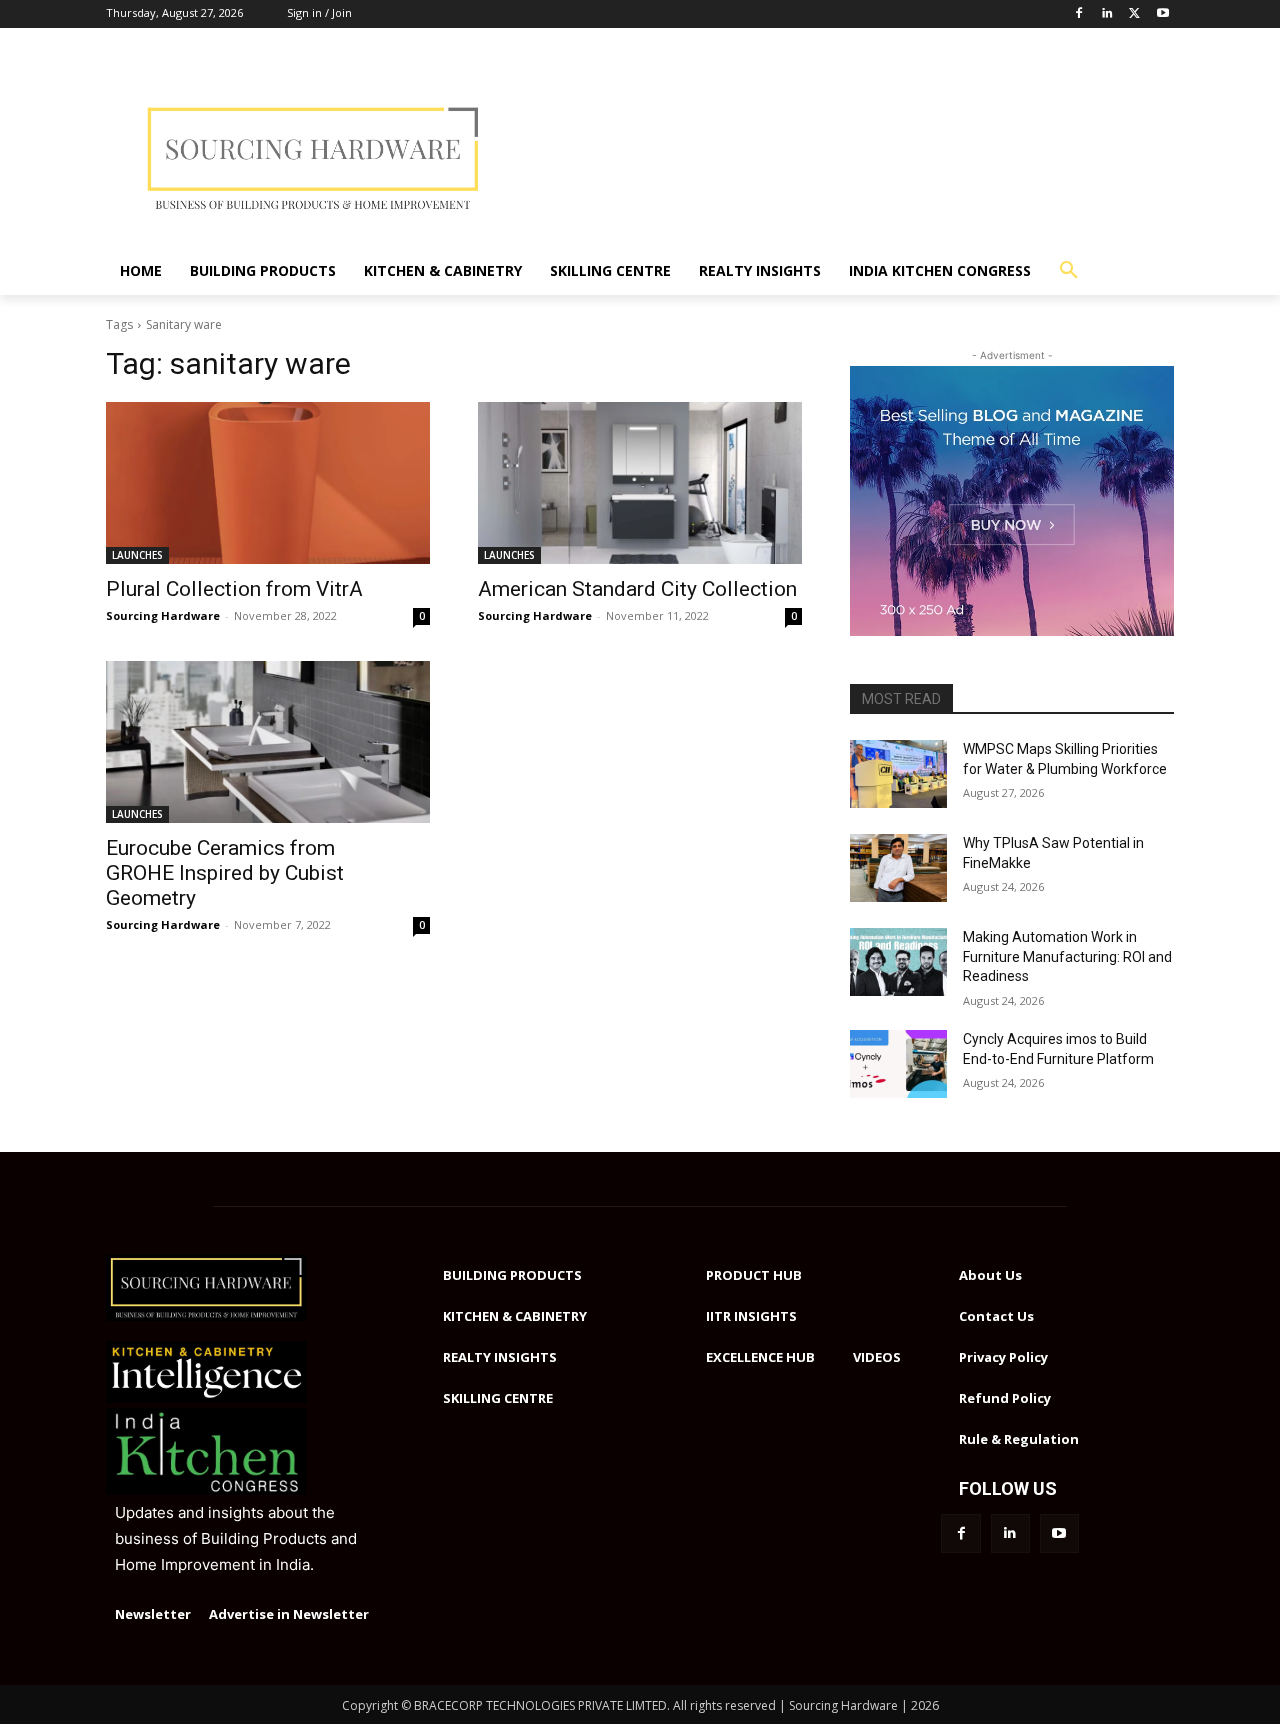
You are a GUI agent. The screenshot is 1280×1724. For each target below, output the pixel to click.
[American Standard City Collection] (640, 483)
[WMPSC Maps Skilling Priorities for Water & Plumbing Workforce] (898, 774)
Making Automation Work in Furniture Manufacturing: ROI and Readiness (1067, 956)
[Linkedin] (1107, 14)
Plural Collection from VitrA (234, 589)
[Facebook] (1079, 14)
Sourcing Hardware (163, 615)
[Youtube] (1162, 14)
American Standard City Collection (637, 589)
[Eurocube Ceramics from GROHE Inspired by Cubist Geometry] (268, 742)
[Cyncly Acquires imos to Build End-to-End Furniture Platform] (898, 1064)
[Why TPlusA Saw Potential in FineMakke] (898, 868)
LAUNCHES (137, 555)
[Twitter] (1134, 14)
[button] (1069, 271)
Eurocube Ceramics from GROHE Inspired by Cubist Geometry (225, 873)
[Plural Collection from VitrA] (268, 483)
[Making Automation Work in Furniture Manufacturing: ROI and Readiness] (898, 962)
